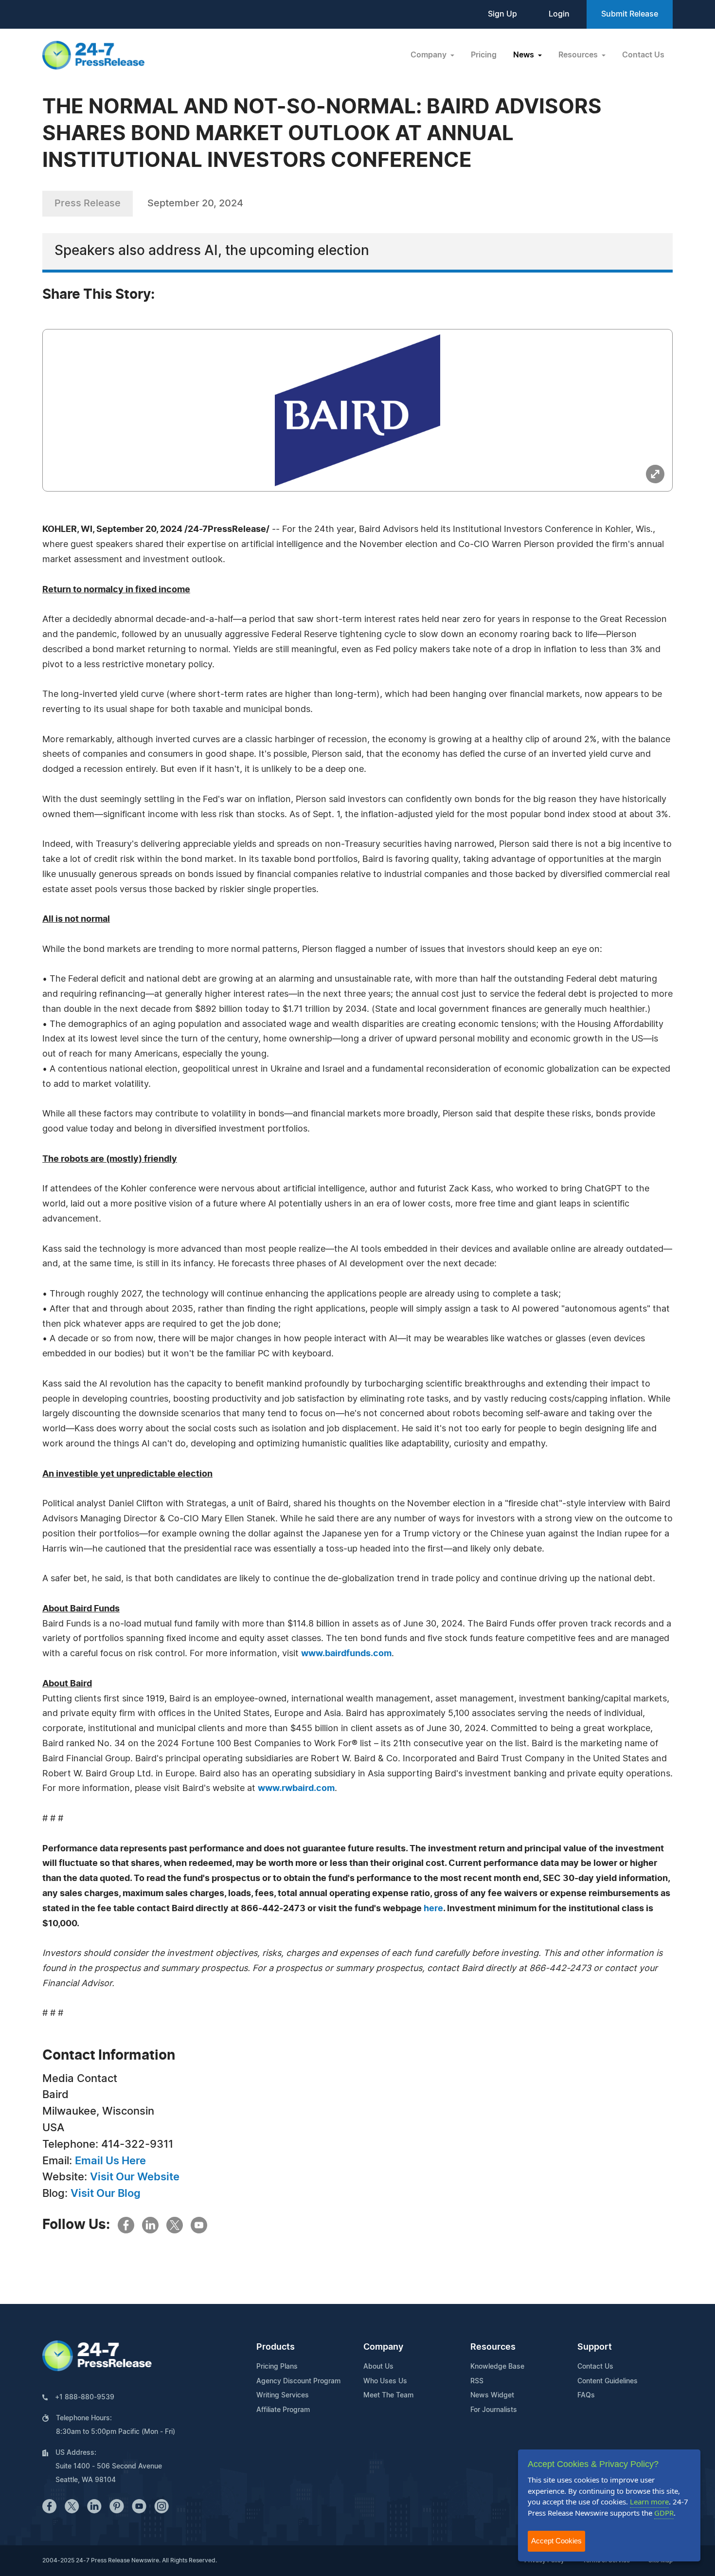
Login (559, 14)
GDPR (664, 2513)
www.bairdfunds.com (346, 1654)
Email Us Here (110, 2161)
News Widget (492, 2395)
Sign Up (502, 14)
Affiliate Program (283, 2410)
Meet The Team (388, 2395)
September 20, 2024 (195, 203)
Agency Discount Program (298, 2381)
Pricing (484, 55)
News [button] (525, 55)
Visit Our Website (135, 2177)
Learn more (649, 2502)
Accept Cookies (556, 2541)
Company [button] (429, 55)
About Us (378, 2367)
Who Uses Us (385, 2381)
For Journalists (494, 2410)
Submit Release (630, 14)
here (433, 1909)
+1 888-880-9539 (85, 2397)
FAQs (586, 2395)
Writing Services (283, 2395)
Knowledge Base (497, 2367)
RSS (477, 2381)
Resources (493, 2347)
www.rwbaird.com (296, 1789)
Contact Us (643, 55)
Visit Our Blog (106, 2193)
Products (276, 2347)
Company (383, 2347)
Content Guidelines (608, 2381)
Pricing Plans (277, 2367)
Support (595, 2347)
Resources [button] (579, 55)
